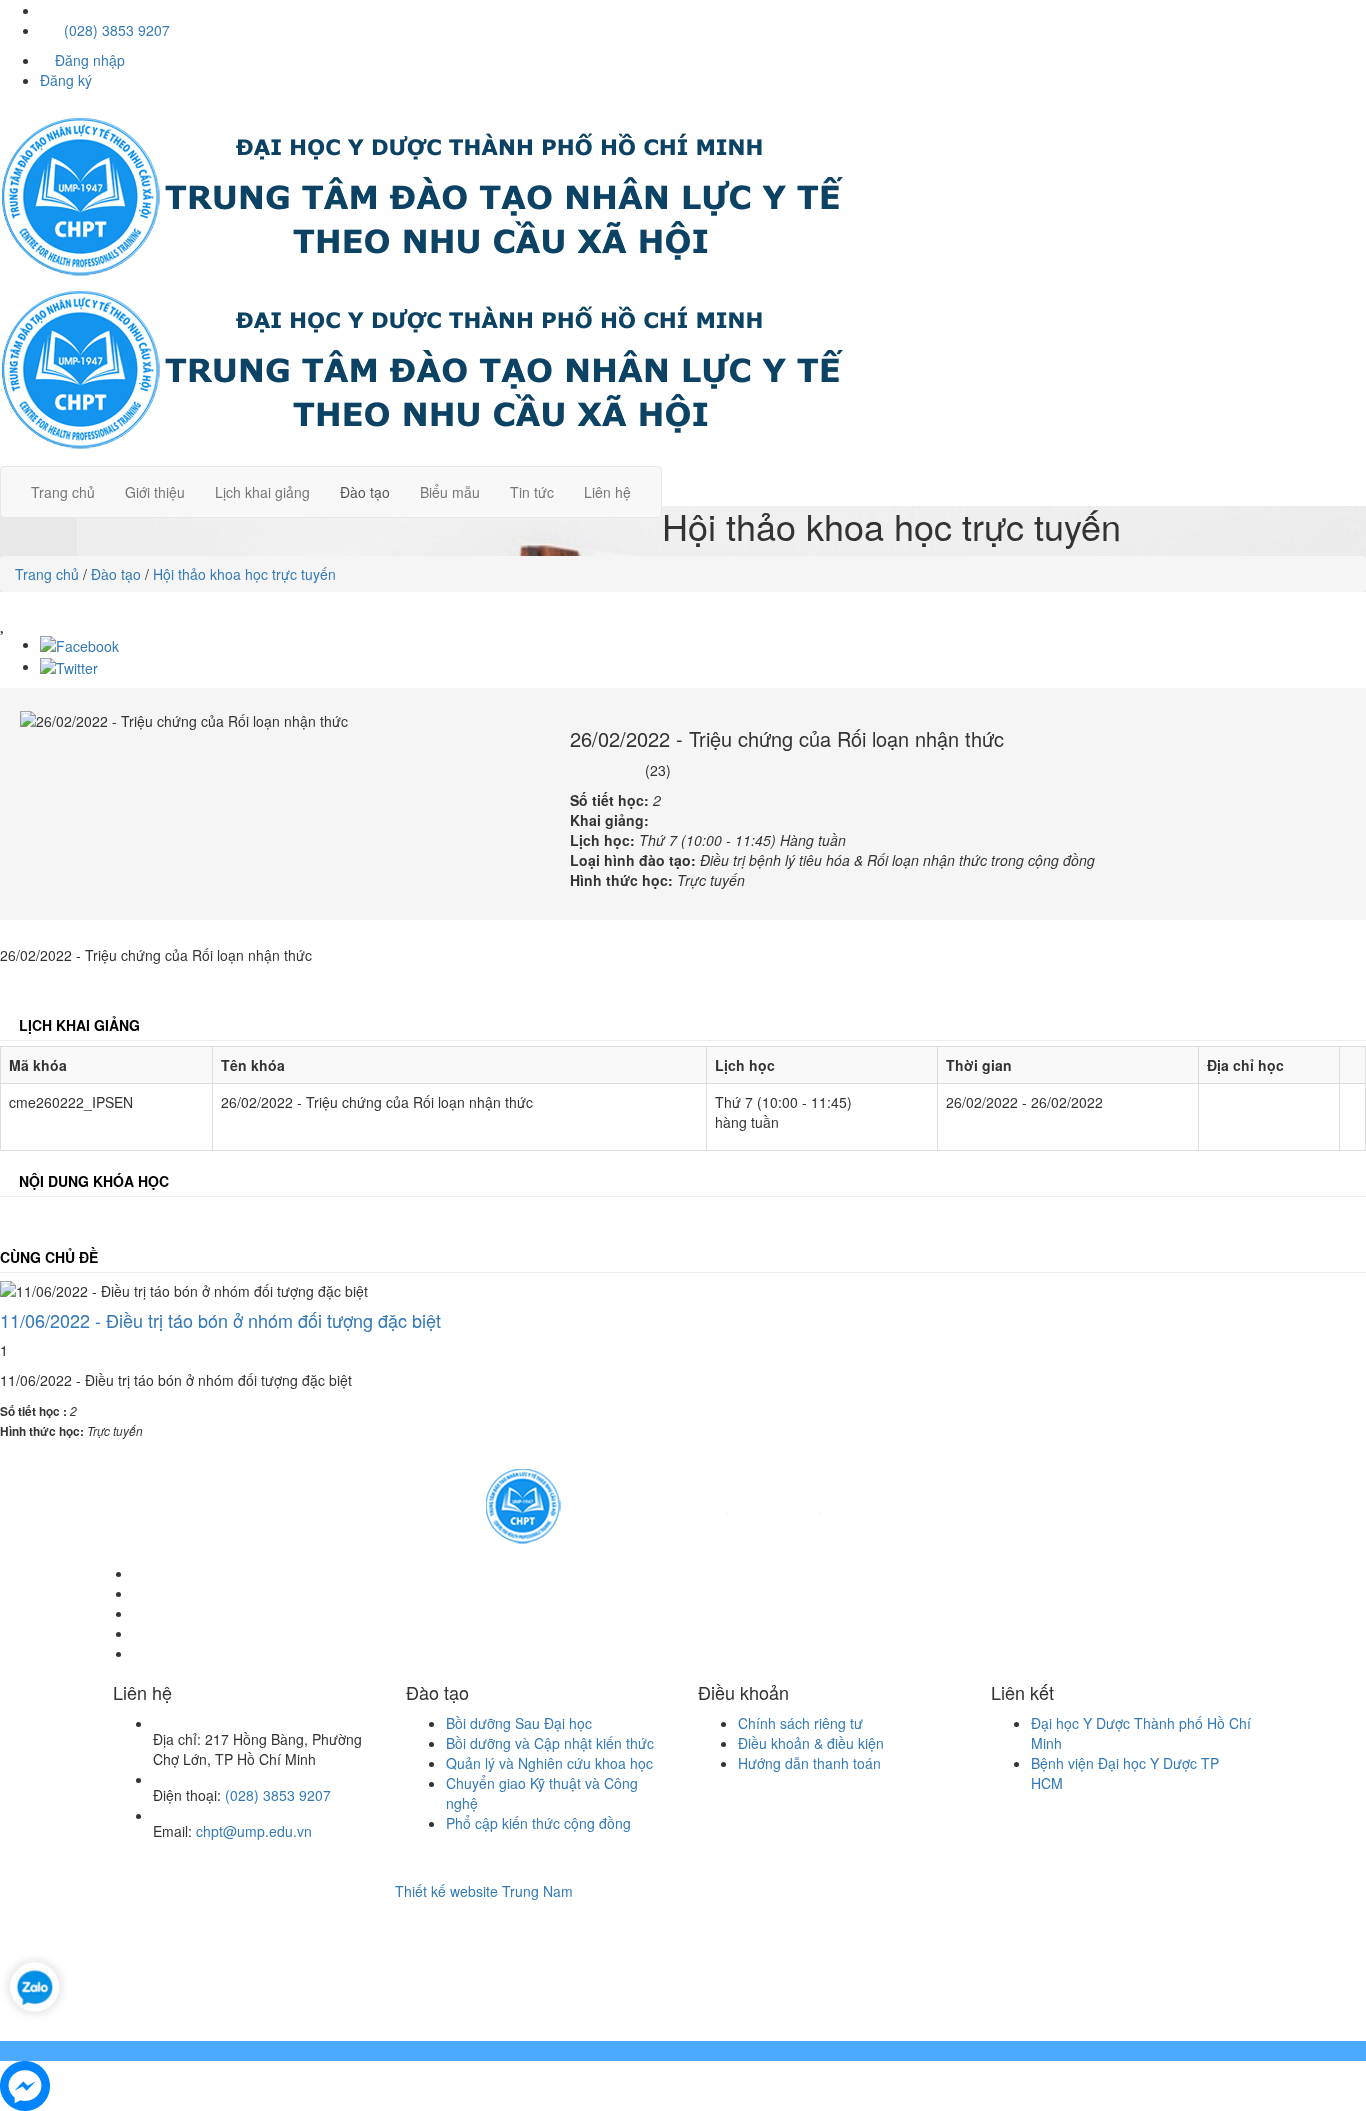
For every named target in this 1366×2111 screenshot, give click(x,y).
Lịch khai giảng (262, 492)
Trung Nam (537, 1891)
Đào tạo (365, 492)
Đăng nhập (88, 60)
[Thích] (3, 623)
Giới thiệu (155, 492)
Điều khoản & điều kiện (811, 1743)
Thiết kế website (446, 1891)
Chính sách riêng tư (800, 1723)
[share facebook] (79, 644)
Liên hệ (607, 492)
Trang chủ (63, 492)
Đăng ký (66, 80)
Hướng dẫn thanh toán (809, 1763)
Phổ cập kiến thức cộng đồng (538, 1823)
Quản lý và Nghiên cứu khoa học (549, 1763)
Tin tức (532, 492)
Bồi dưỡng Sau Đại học (519, 1723)
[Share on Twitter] (69, 666)
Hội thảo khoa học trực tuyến (244, 574)
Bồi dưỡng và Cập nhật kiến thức (550, 1743)
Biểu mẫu (450, 492)
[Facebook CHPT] (47, 10)
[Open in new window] (35, 1984)
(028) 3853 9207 (115, 30)
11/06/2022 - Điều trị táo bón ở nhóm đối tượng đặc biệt (220, 1320)
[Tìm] (683, 476)
